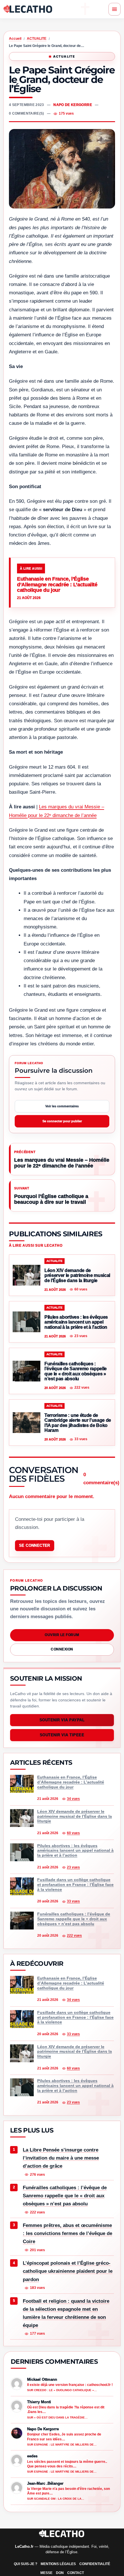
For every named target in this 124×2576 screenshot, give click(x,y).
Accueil (15, 39)
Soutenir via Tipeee (62, 1735)
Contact (76, 2573)
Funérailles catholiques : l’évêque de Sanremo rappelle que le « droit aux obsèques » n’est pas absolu (65, 2196)
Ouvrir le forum (62, 1635)
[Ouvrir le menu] (114, 9)
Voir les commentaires (62, 1106)
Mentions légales (58, 2564)
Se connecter (35, 1545)
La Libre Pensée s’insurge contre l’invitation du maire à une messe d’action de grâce (61, 2158)
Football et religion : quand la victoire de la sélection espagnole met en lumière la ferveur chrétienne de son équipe (66, 2313)
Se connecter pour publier (62, 1121)
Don (60, 2573)
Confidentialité (95, 2564)
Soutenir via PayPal (62, 1720)
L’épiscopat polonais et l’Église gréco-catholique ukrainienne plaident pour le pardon (68, 2271)
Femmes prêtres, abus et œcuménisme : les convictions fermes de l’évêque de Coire (67, 2233)
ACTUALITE (37, 39)
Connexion (62, 1649)
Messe (46, 2573)
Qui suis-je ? (26, 2564)
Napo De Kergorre (73, 105)
